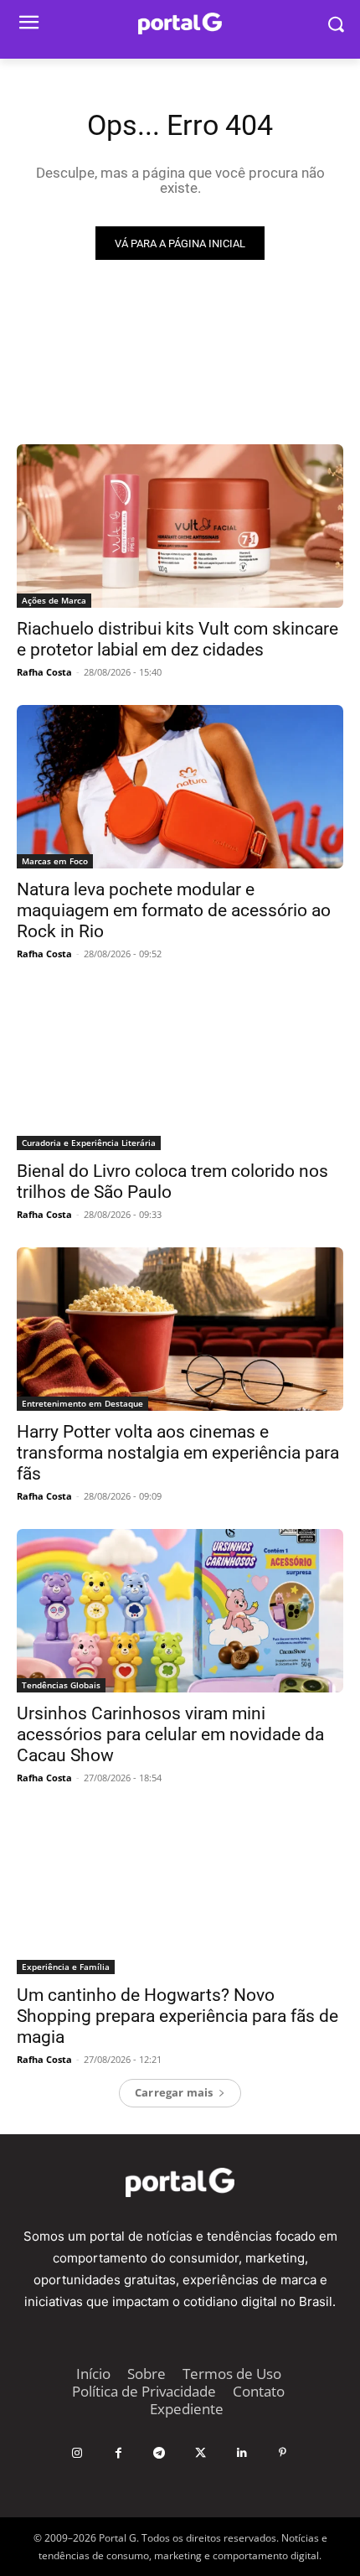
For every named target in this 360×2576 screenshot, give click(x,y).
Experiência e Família (66, 1967)
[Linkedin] (242, 2453)
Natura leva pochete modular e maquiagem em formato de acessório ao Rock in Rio (174, 910)
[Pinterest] (283, 2453)
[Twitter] (201, 2453)
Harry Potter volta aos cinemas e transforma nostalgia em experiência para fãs (178, 1453)
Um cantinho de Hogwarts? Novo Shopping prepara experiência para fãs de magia (177, 2016)
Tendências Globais (61, 1685)
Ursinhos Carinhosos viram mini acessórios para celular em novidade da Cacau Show (170, 1734)
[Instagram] (77, 2453)
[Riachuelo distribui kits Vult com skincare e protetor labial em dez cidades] (180, 526)
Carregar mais (174, 2092)
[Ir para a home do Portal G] (180, 2182)
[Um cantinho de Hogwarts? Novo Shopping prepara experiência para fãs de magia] (180, 1892)
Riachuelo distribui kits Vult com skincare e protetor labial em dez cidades (177, 639)
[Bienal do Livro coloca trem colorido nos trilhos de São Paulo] (180, 1068)
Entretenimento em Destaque (82, 1403)
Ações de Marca (54, 600)
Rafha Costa (44, 672)
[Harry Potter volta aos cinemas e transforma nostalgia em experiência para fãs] (180, 1329)
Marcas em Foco (55, 861)
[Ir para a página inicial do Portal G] (180, 24)
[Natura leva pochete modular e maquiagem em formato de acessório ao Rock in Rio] (180, 787)
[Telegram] (159, 2453)
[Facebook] (118, 2453)
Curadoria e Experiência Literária (89, 1143)
